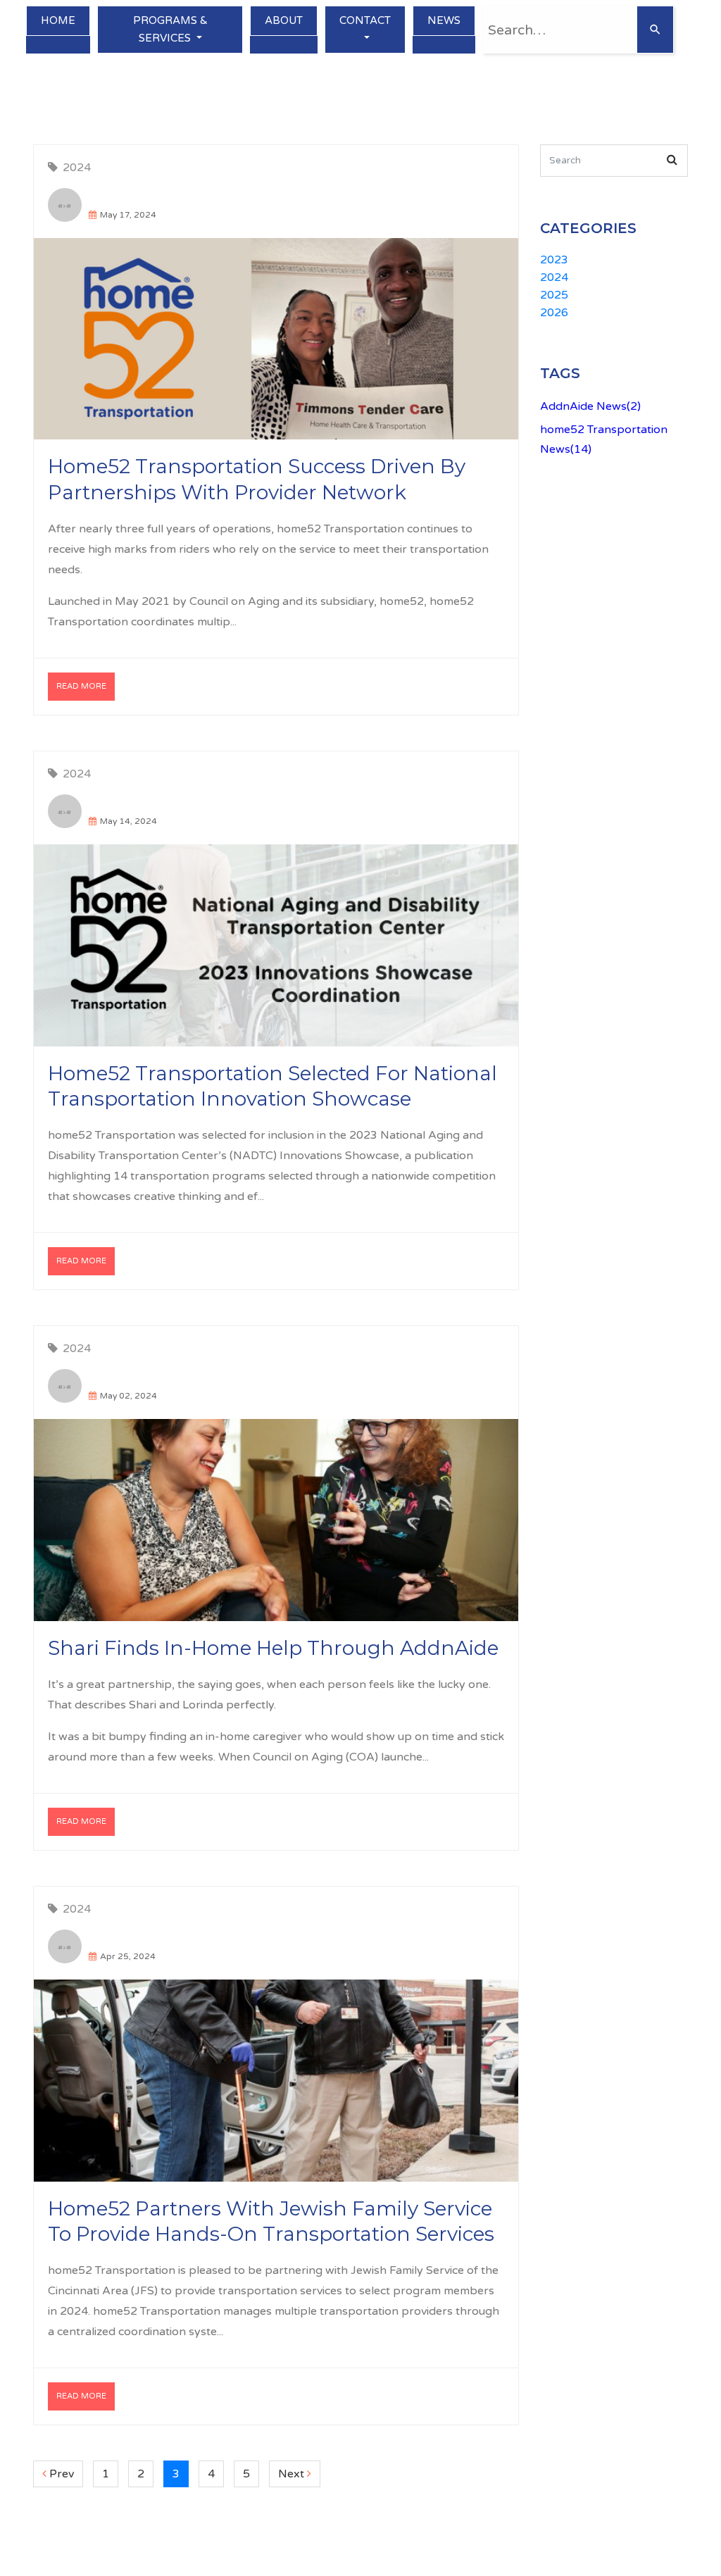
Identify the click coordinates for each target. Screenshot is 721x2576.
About (284, 20)
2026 (554, 313)
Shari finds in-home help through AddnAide (273, 1648)
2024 (77, 168)
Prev (65, 2474)
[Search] (655, 30)
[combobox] (559, 30)
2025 (554, 295)
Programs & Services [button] (170, 29)
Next (299, 2474)
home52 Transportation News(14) (604, 439)
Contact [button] (365, 20)
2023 (554, 260)
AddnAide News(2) (590, 406)
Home (58, 20)
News (444, 20)
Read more (81, 686)
